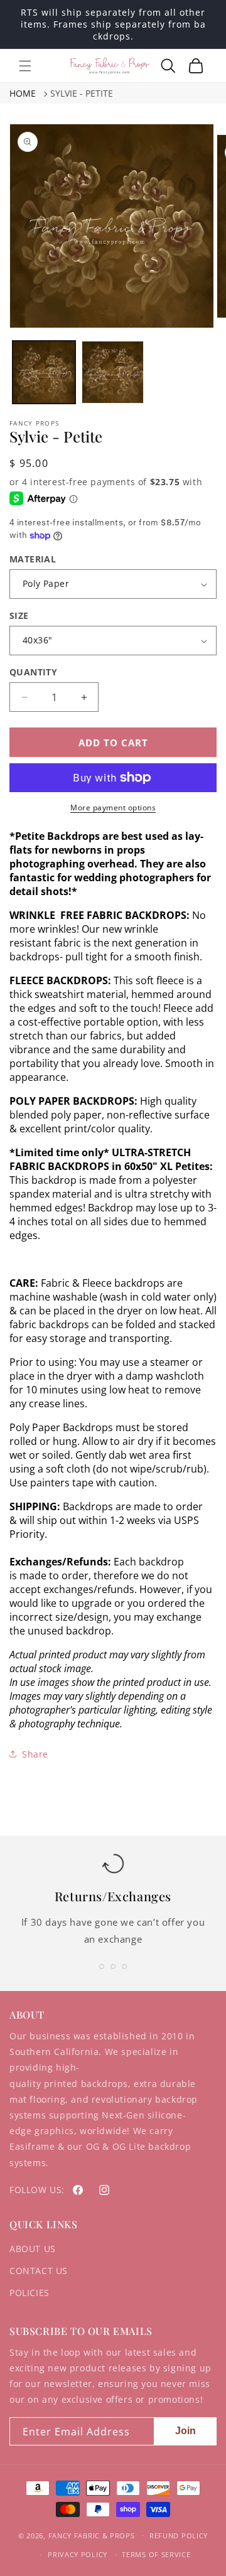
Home (23, 93)
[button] (25, 66)
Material (33, 559)
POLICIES (30, 2293)
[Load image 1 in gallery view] (44, 372)
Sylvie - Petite (82, 93)
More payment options (113, 808)
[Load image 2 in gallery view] (113, 372)
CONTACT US (39, 2271)
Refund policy (179, 2536)
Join (186, 2431)
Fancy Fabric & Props (92, 2535)
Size (19, 615)
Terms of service (156, 2554)
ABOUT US (33, 2249)
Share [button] (35, 1754)
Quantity (33, 672)
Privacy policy (78, 2554)
